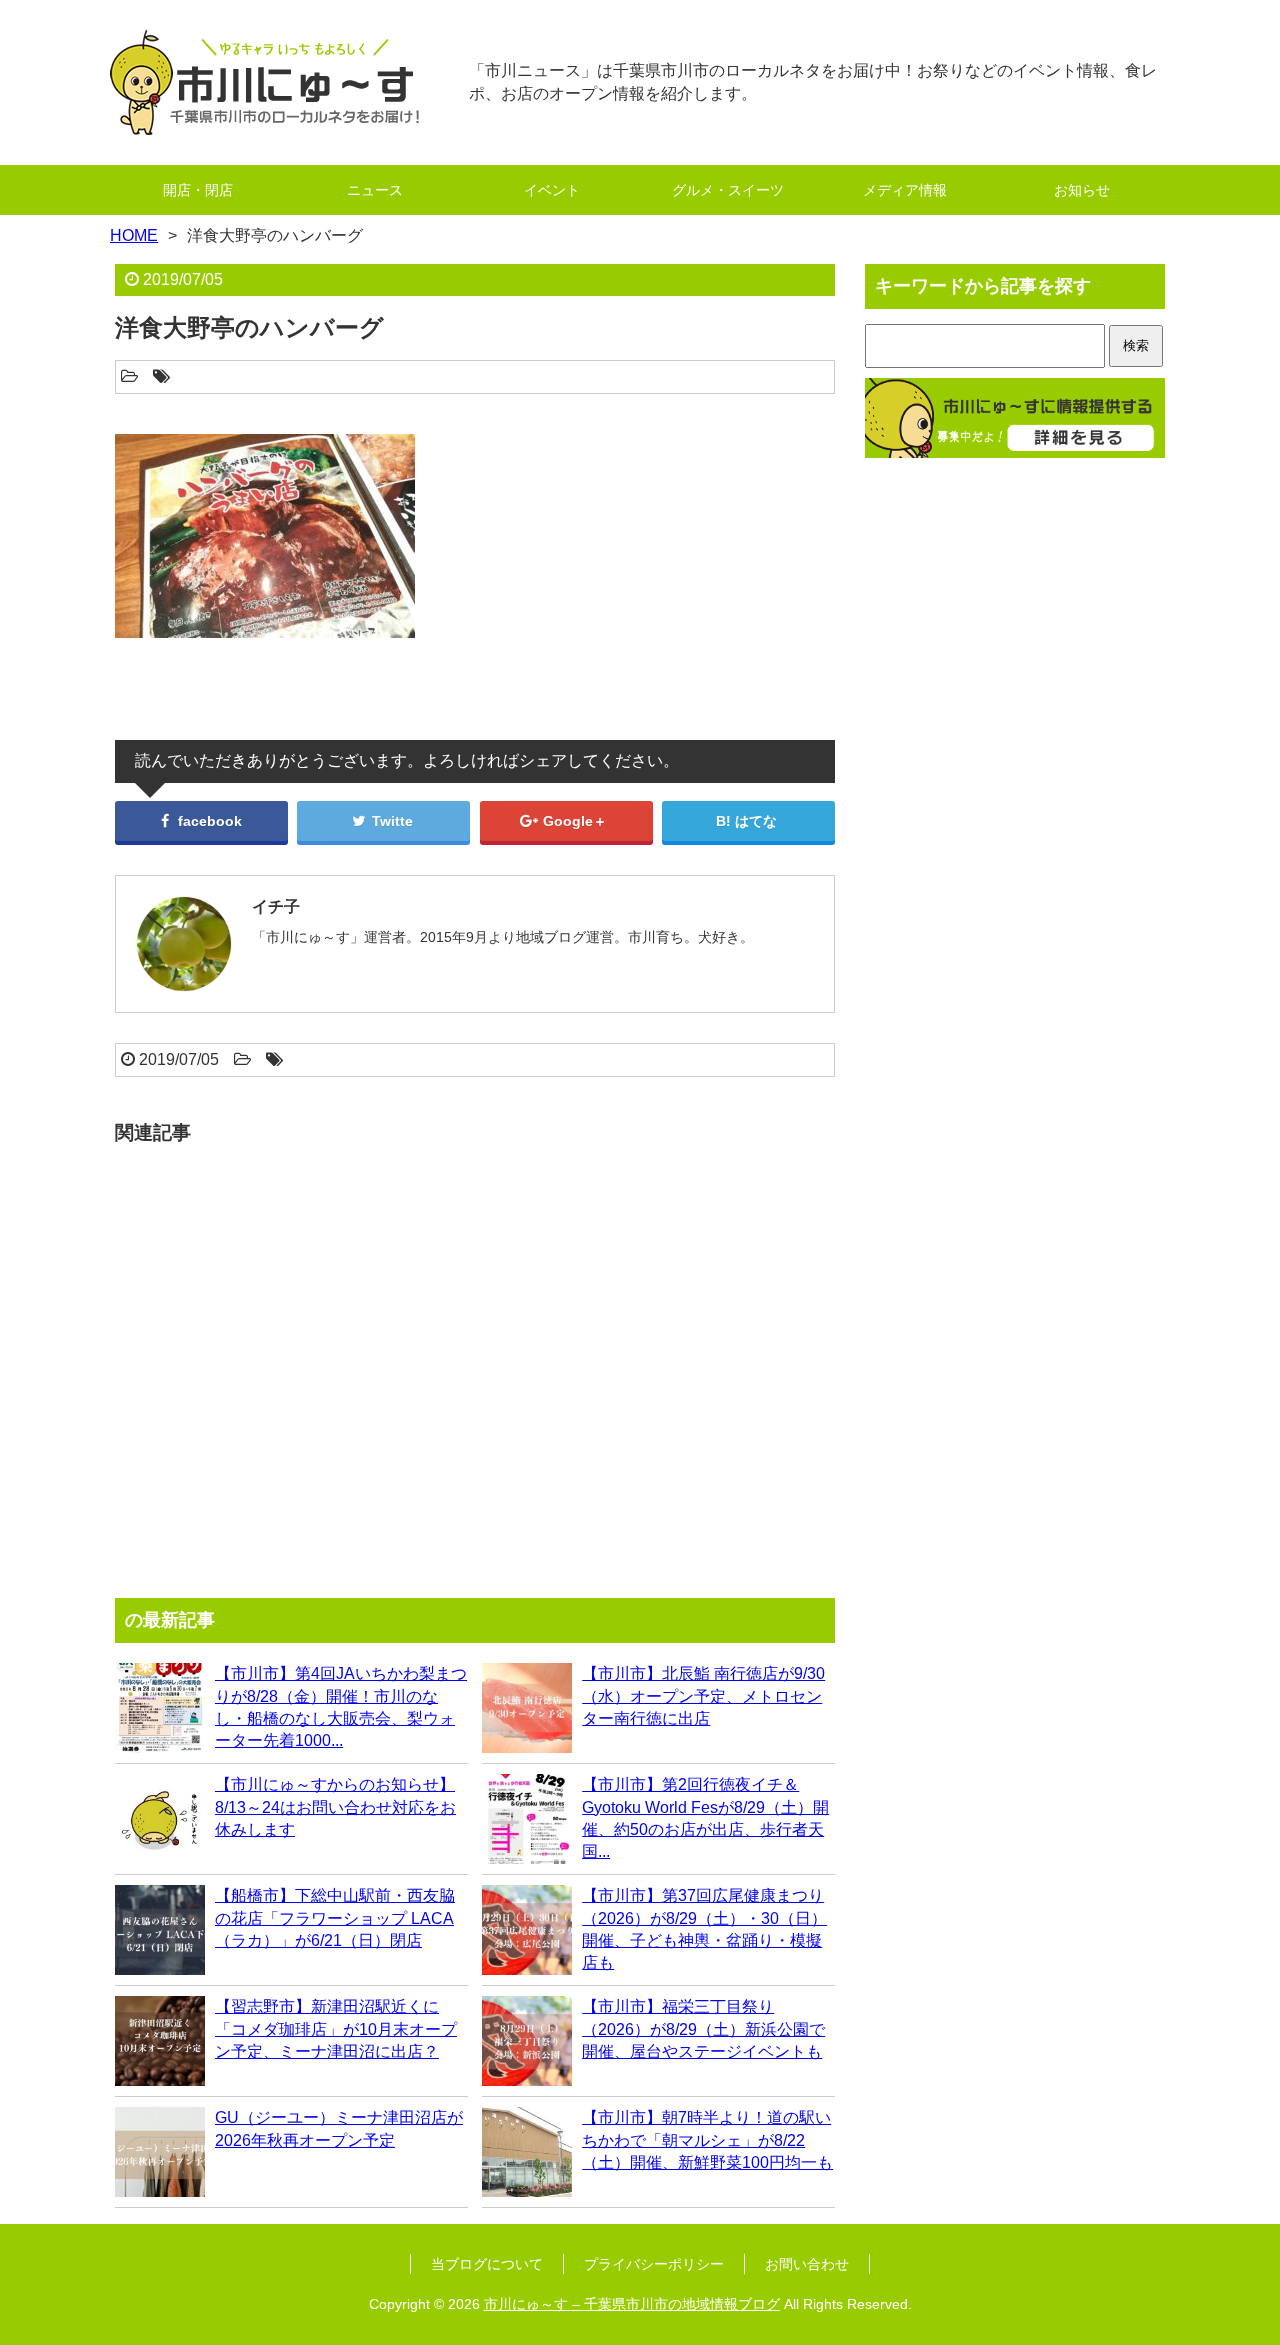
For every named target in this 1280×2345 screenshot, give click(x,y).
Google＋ (573, 821)
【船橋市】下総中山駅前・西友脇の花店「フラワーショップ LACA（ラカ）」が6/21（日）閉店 (335, 1918)
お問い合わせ (807, 2264)
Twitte (390, 821)
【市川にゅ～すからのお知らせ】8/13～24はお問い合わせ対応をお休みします (335, 1807)
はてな (756, 821)
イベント (552, 190)
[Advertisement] (475, 1362)
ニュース (375, 190)
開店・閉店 (198, 190)
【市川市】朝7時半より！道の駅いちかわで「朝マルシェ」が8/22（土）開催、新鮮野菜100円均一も (707, 2140)
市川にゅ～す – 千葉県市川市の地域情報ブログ (632, 2304)
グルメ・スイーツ (728, 190)
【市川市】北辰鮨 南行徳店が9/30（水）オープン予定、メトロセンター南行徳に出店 (703, 1696)
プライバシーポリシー (654, 2264)
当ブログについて (487, 2264)
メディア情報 (905, 190)
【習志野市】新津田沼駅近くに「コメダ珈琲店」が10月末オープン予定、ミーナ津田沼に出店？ (336, 2029)
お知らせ (1082, 190)
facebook (208, 821)
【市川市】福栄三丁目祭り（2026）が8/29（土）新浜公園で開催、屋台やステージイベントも (703, 2029)
